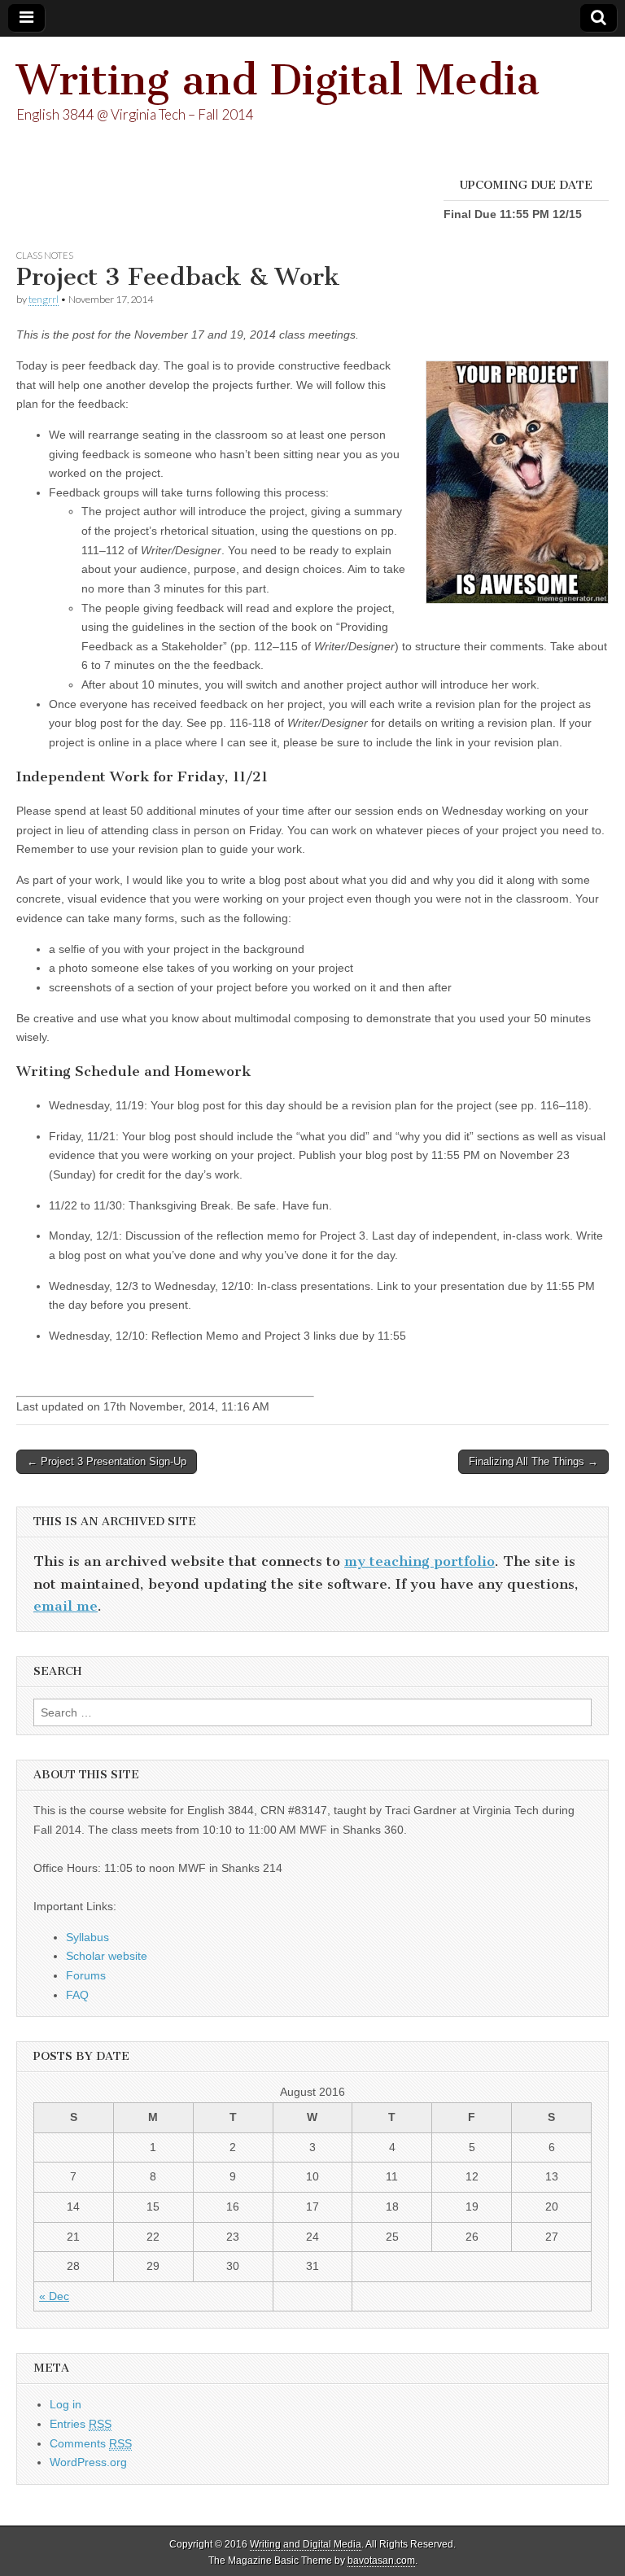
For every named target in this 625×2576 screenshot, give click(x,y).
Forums (86, 1975)
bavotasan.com (381, 2561)
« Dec (54, 2296)
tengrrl (44, 299)
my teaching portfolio (420, 1561)
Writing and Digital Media (278, 80)
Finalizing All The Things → (533, 1461)
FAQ (77, 1995)
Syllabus (87, 1937)
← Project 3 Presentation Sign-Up (107, 1461)
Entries (81, 2424)
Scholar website (107, 1956)
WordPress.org (88, 2462)
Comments (91, 2443)
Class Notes (45, 255)
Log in (66, 2404)
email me (66, 1606)
